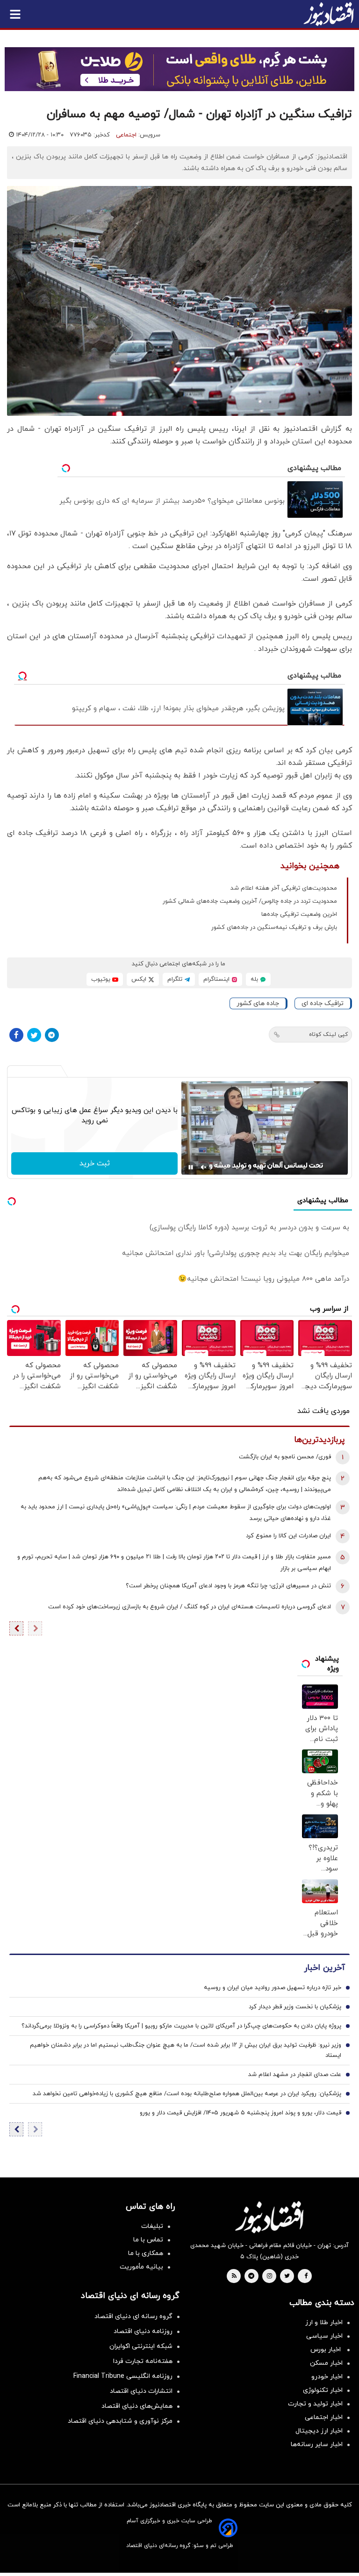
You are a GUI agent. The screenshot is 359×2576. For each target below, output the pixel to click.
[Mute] (204, 1167)
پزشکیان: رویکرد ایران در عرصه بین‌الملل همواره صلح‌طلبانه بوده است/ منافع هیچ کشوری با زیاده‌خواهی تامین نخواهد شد (187, 2094)
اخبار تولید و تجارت (315, 2404)
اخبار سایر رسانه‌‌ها (317, 2444)
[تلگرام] (52, 1035)
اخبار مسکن (326, 2363)
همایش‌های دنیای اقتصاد (137, 2406)
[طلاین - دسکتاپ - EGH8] (179, 69)
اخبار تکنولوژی (323, 2390)
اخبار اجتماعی (324, 2417)
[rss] (234, 2276)
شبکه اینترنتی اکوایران (141, 2346)
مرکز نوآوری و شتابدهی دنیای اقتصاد (120, 2421)
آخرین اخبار (324, 1968)
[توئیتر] (34, 1035)
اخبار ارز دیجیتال (319, 2431)
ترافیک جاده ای (323, 1003)
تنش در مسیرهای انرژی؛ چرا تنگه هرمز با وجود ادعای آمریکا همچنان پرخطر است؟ (228, 1586)
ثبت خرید (95, 1163)
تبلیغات (152, 2226)
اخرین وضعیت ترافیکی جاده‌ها (299, 914)
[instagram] (269, 2276)
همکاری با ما (146, 2253)
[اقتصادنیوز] (269, 2217)
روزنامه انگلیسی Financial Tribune (123, 2376)
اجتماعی (126, 135)
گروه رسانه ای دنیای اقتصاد (133, 2316)
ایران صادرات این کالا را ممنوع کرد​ (288, 1536)
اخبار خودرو (327, 2377)
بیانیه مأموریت (141, 2267)
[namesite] (329, 14)
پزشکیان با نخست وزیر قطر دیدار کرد (295, 2007)
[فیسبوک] (16, 1035)
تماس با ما (148, 2240)
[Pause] (191, 1167)
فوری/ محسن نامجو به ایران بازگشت (285, 1457)
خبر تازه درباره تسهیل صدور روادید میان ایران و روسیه (273, 1988)
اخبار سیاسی (324, 2336)
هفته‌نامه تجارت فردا (143, 2361)
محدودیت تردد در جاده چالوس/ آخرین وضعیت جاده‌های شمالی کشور (250, 901)
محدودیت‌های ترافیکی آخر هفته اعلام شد (284, 888)
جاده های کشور (258, 1003)
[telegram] (251, 2276)
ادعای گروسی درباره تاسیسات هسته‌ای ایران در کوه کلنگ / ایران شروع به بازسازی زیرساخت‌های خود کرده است (190, 1607)
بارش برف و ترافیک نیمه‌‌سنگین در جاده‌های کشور (274, 928)
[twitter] (287, 2276)
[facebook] (306, 2276)
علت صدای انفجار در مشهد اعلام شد (295, 2075)
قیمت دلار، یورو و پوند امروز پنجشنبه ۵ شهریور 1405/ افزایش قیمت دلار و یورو (241, 2113)
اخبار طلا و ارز (324, 2323)
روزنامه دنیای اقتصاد (143, 2331)
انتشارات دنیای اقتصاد (141, 2391)
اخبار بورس (327, 2350)
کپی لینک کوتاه (328, 1035)
